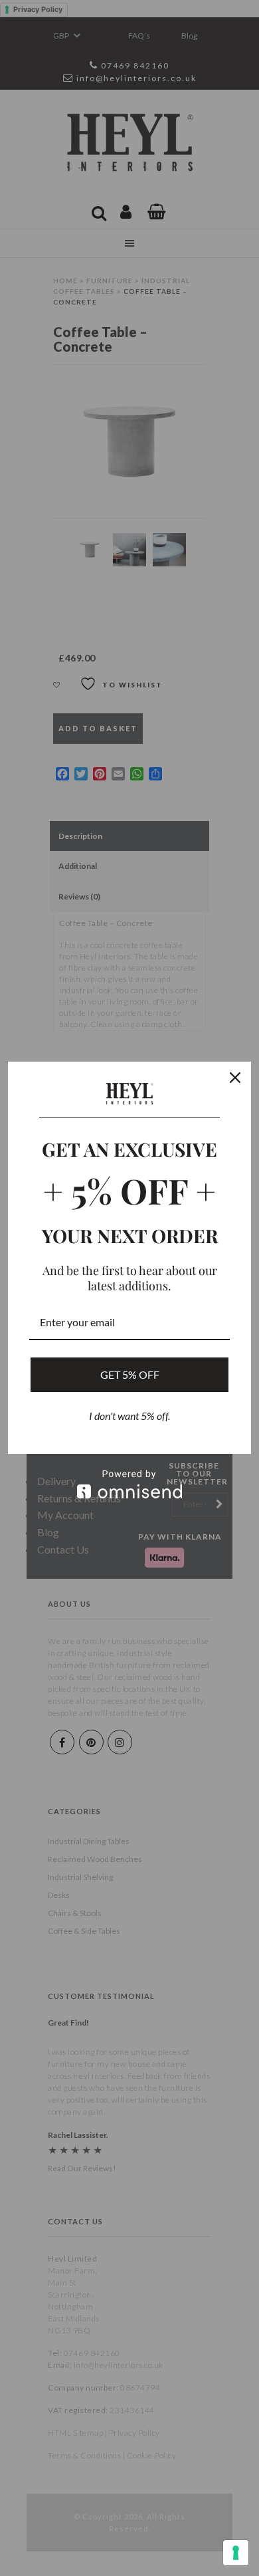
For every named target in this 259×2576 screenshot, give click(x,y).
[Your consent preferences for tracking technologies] (236, 2553)
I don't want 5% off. (129, 1416)
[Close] (235, 1078)
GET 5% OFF (130, 1374)
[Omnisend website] (129, 1484)
